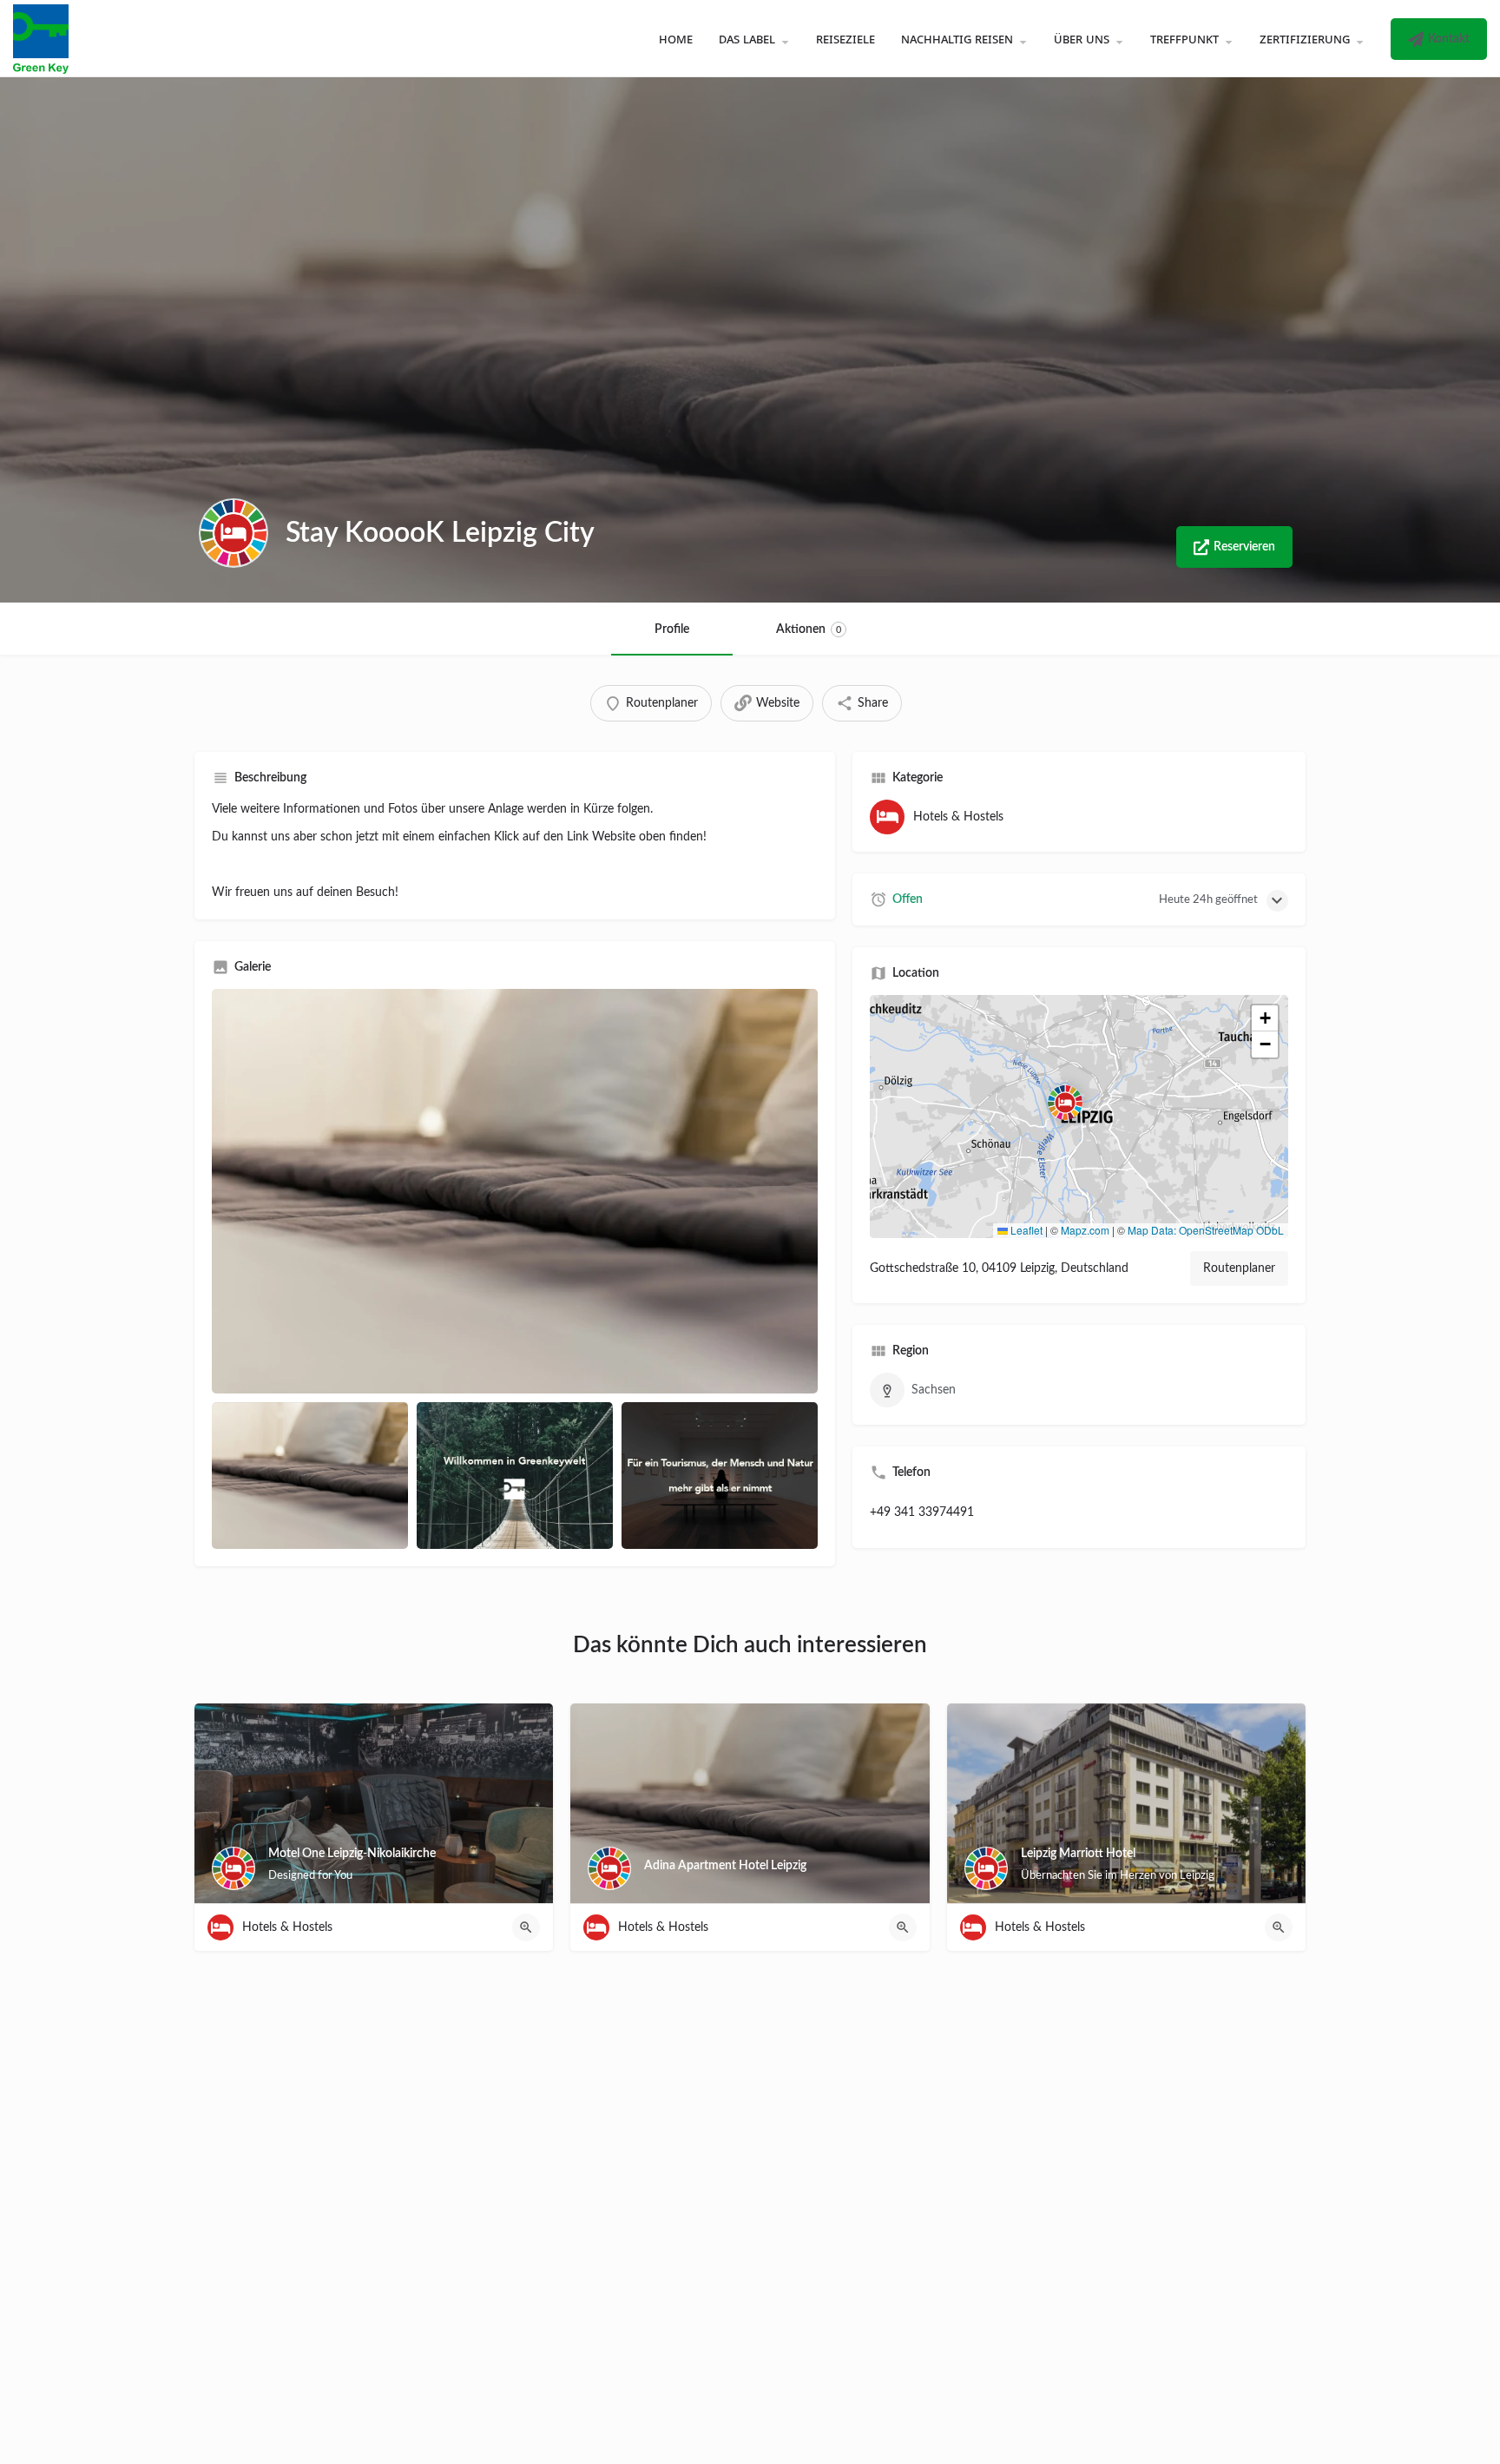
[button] (1079, 1117)
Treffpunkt (1184, 38)
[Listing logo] (234, 533)
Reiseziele (845, 38)
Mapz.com (1085, 1230)
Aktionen (809, 629)
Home (676, 38)
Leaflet (1025, 1230)
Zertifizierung (1305, 38)
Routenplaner (1239, 1268)
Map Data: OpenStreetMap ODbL (1206, 1230)
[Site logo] (43, 38)
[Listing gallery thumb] (515, 1191)
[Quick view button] (526, 1927)
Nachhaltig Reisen (957, 38)
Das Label (747, 38)
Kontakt (1449, 39)
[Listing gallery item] (310, 1476)
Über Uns (1082, 38)
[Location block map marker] (1065, 1103)
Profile (672, 629)
